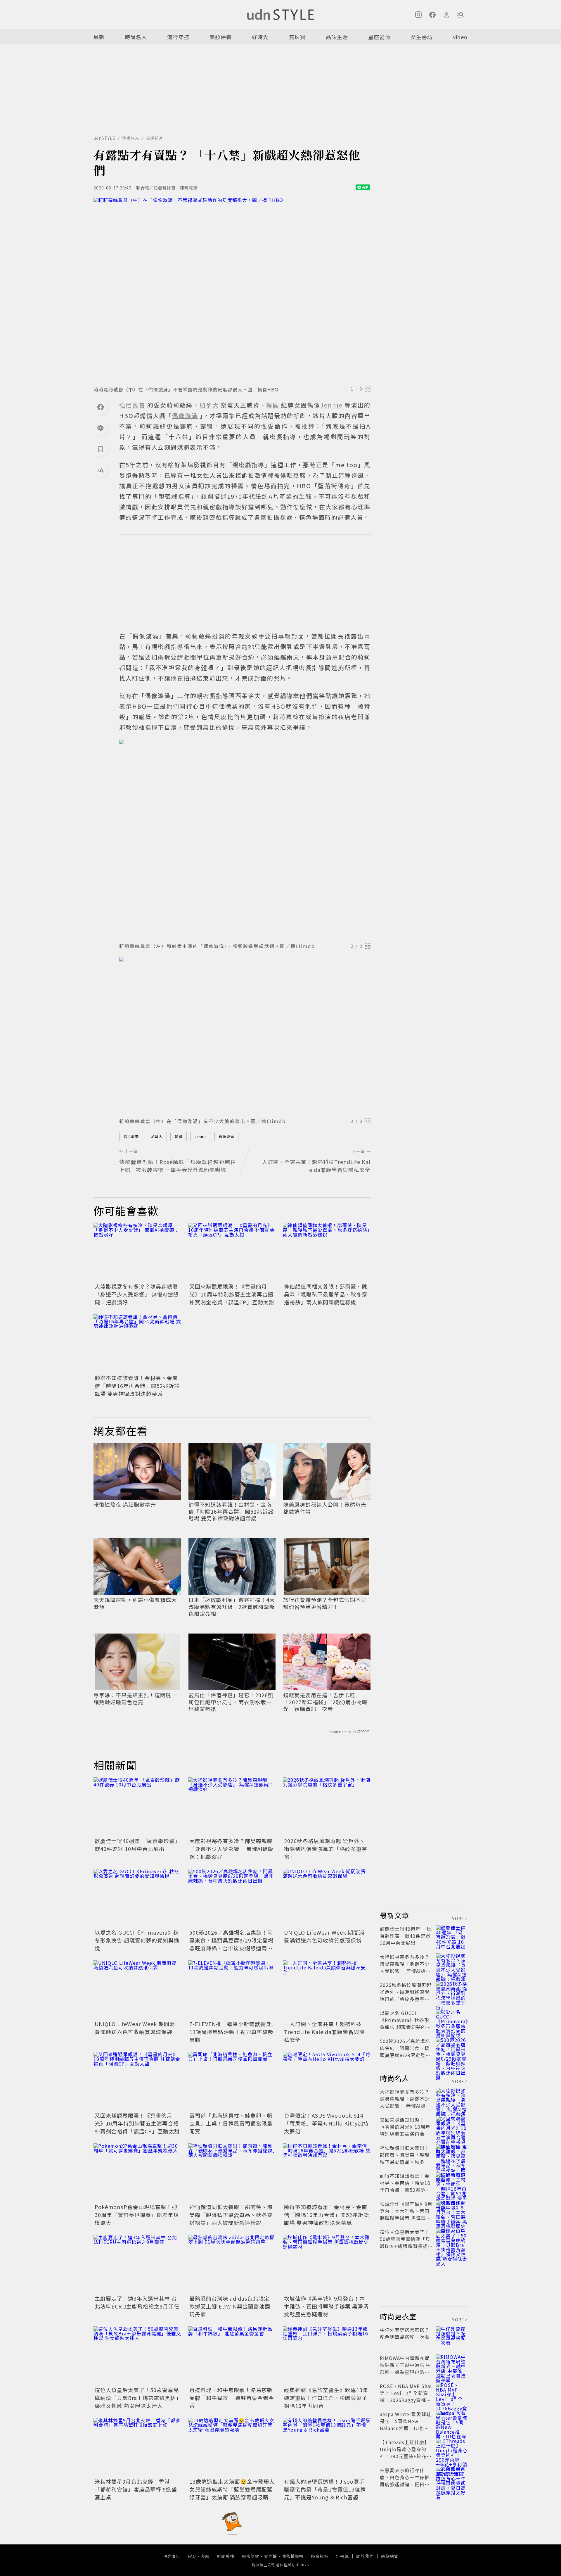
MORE (458, 1919)
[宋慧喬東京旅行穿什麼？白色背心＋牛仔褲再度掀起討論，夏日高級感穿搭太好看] (452, 2477)
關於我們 (365, 2556)
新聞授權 (226, 2556)
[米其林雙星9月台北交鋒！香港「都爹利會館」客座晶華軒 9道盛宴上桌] (137, 2447)
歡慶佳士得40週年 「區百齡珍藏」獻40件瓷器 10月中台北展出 (136, 1845)
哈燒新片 (155, 138)
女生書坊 (422, 37)
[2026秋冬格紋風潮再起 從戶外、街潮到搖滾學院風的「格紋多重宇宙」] (327, 1807)
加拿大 (157, 1136)
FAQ (192, 2556)
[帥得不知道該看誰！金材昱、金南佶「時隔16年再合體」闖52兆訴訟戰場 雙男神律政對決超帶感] (137, 1344)
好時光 (260, 37)
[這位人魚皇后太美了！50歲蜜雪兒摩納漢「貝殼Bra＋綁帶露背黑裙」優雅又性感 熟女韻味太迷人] (137, 2356)
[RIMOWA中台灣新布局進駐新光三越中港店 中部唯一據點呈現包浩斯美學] (452, 2365)
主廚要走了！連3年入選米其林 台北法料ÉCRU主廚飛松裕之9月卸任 (137, 2302)
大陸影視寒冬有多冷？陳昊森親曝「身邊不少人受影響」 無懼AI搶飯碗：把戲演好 (137, 1294)
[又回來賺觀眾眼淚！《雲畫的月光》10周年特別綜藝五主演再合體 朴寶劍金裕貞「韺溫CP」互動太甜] (232, 1252)
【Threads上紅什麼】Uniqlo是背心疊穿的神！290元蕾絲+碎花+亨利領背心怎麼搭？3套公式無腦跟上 (405, 2456)
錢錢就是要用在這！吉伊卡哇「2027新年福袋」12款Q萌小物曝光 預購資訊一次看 (325, 1702)
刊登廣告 (172, 2556)
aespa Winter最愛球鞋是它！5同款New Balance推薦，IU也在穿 (406, 2425)
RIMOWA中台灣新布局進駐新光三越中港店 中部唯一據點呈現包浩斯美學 (405, 2368)
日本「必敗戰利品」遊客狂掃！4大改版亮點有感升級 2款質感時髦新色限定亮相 (232, 1607)
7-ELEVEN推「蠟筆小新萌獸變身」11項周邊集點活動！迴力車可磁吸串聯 (232, 2032)
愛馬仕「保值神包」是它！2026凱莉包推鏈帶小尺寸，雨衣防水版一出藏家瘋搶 (231, 1702)
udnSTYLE (104, 138)
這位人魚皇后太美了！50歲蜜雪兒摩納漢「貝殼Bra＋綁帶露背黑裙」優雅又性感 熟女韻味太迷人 (137, 2398)
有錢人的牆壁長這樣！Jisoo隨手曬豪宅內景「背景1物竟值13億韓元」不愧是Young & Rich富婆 (325, 2489)
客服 (205, 2556)
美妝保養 (221, 37)
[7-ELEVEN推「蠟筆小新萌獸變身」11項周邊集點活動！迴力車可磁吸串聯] (232, 1990)
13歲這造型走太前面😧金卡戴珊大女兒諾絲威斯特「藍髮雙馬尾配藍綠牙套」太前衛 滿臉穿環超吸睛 (232, 2489)
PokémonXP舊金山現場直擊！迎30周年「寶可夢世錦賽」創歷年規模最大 (137, 2215)
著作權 (270, 2556)
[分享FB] (101, 407)
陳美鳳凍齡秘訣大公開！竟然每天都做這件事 (325, 1508)
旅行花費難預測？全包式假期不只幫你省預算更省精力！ (325, 1603)
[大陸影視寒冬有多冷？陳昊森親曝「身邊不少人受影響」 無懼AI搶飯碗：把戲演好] (137, 1252)
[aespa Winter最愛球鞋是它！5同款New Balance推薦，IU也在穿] (452, 2421)
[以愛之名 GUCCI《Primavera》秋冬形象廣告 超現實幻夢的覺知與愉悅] (137, 1898)
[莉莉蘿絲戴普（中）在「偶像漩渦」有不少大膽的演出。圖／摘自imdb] (245, 1035)
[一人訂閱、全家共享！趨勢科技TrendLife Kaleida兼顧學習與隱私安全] (327, 1990)
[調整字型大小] (101, 470)
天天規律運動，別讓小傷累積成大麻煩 (135, 1603)
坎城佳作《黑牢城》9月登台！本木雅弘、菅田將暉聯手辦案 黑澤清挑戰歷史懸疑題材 (326, 2306)
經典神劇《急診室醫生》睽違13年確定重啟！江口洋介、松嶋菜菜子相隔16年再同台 (326, 2398)
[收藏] (101, 449)
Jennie (201, 1136)
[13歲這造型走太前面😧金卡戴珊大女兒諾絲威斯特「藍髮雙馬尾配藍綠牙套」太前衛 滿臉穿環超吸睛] (232, 2447)
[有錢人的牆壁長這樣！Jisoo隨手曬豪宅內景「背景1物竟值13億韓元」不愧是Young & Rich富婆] (327, 2447)
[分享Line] (101, 428)
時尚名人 (136, 37)
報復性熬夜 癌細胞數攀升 (125, 1504)
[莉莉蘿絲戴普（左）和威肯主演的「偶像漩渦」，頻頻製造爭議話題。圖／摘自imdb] (245, 839)
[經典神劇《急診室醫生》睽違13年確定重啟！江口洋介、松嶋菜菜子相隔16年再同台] (327, 2356)
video (460, 37)
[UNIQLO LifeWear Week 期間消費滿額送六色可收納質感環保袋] (327, 1898)
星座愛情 (379, 37)
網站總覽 (390, 2556)
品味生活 (337, 37)
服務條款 (250, 2556)
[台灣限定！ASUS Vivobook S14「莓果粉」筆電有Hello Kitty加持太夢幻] (327, 2081)
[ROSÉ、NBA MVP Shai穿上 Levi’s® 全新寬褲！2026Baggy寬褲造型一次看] (452, 2393)
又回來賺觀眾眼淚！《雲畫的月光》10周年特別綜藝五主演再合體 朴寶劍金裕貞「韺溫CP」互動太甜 (232, 1294)
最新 (99, 37)
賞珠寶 (297, 37)
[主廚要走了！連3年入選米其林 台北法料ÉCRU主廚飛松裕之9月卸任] (137, 2264)
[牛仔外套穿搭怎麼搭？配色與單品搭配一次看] (452, 2337)
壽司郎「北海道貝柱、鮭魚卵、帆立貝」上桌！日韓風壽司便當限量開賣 (231, 2123)
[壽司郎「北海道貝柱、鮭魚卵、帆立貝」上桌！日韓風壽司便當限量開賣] (232, 2081)
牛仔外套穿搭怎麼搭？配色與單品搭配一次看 (405, 2333)
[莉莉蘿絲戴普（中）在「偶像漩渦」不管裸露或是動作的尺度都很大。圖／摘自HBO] (232, 290)
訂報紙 (342, 2556)
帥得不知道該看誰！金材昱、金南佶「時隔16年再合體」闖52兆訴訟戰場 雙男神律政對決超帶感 (137, 1386)
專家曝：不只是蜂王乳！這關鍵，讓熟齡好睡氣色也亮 (135, 1699)
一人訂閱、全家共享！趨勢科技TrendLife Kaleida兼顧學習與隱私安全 (324, 2032)
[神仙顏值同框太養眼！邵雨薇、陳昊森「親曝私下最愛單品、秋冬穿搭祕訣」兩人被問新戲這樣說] (327, 1252)
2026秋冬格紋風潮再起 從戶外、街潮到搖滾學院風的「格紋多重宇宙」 (326, 1849)
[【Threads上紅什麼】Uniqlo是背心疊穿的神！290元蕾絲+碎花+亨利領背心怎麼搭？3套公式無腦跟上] (452, 2449)
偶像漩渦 (226, 1136)
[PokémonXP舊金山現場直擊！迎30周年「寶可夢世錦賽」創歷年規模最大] (137, 2173)
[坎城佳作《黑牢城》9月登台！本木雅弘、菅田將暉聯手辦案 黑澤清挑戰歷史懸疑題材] (327, 2264)
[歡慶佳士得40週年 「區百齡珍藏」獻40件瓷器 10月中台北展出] (137, 1807)
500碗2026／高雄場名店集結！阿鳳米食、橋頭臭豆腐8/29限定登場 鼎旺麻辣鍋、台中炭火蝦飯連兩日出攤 (234, 1944)
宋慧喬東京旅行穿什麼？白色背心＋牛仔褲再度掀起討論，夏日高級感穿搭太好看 (405, 2481)
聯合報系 (320, 2556)
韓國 (179, 1136)
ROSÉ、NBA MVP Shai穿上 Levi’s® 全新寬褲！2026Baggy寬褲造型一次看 (406, 2397)
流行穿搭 (178, 37)
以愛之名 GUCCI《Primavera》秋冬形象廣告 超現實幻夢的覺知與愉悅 (137, 1940)
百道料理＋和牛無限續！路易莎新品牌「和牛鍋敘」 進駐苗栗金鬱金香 (232, 2398)
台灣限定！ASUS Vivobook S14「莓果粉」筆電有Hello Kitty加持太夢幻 (326, 2123)
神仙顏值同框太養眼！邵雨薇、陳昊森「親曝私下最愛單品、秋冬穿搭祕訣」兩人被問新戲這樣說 (326, 1294)
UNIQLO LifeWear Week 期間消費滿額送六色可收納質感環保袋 (324, 1936)
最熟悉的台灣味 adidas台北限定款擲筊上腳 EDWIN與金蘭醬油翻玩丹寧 (230, 2306)
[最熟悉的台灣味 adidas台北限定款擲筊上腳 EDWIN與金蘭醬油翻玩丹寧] (232, 2264)
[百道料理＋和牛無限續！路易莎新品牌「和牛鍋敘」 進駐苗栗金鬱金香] (232, 2356)
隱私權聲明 (293, 2556)
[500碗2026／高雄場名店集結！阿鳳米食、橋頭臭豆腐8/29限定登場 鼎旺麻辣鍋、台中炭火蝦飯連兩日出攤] (232, 1898)
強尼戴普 (131, 1136)
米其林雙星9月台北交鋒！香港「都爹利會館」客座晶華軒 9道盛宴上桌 (136, 2489)
